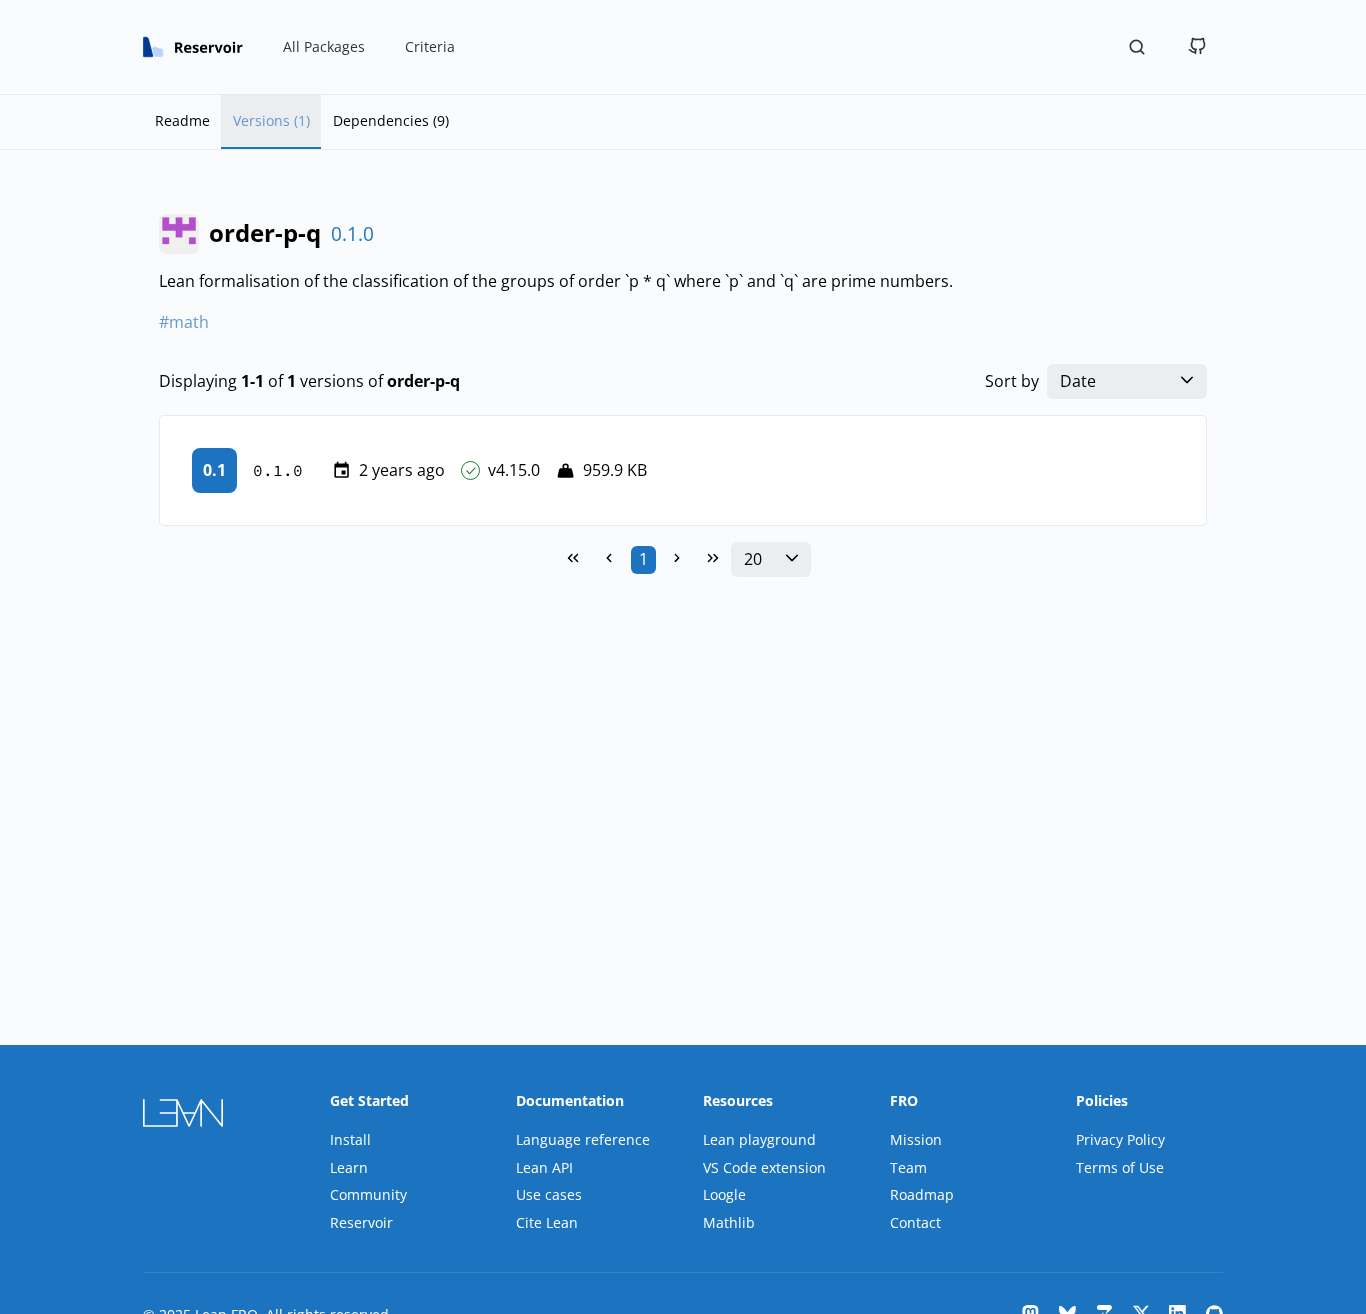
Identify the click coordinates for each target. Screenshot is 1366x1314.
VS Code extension (764, 1167)
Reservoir (361, 1222)
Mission (916, 1139)
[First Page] (573, 560)
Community (368, 1194)
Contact (915, 1222)
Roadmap (922, 1194)
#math (184, 322)
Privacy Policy (1120, 1139)
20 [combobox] (753, 559)
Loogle (724, 1194)
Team (908, 1167)
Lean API (544, 1167)
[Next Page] (677, 560)
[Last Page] (713, 560)
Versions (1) (271, 120)
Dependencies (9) (391, 120)
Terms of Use (1120, 1167)
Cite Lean (547, 1222)
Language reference (583, 1139)
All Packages (324, 46)
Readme (182, 120)
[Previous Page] (609, 560)
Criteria (430, 46)
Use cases (549, 1194)
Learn (349, 1167)
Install (350, 1139)
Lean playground (759, 1139)
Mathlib (729, 1222)
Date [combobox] (1078, 381)
